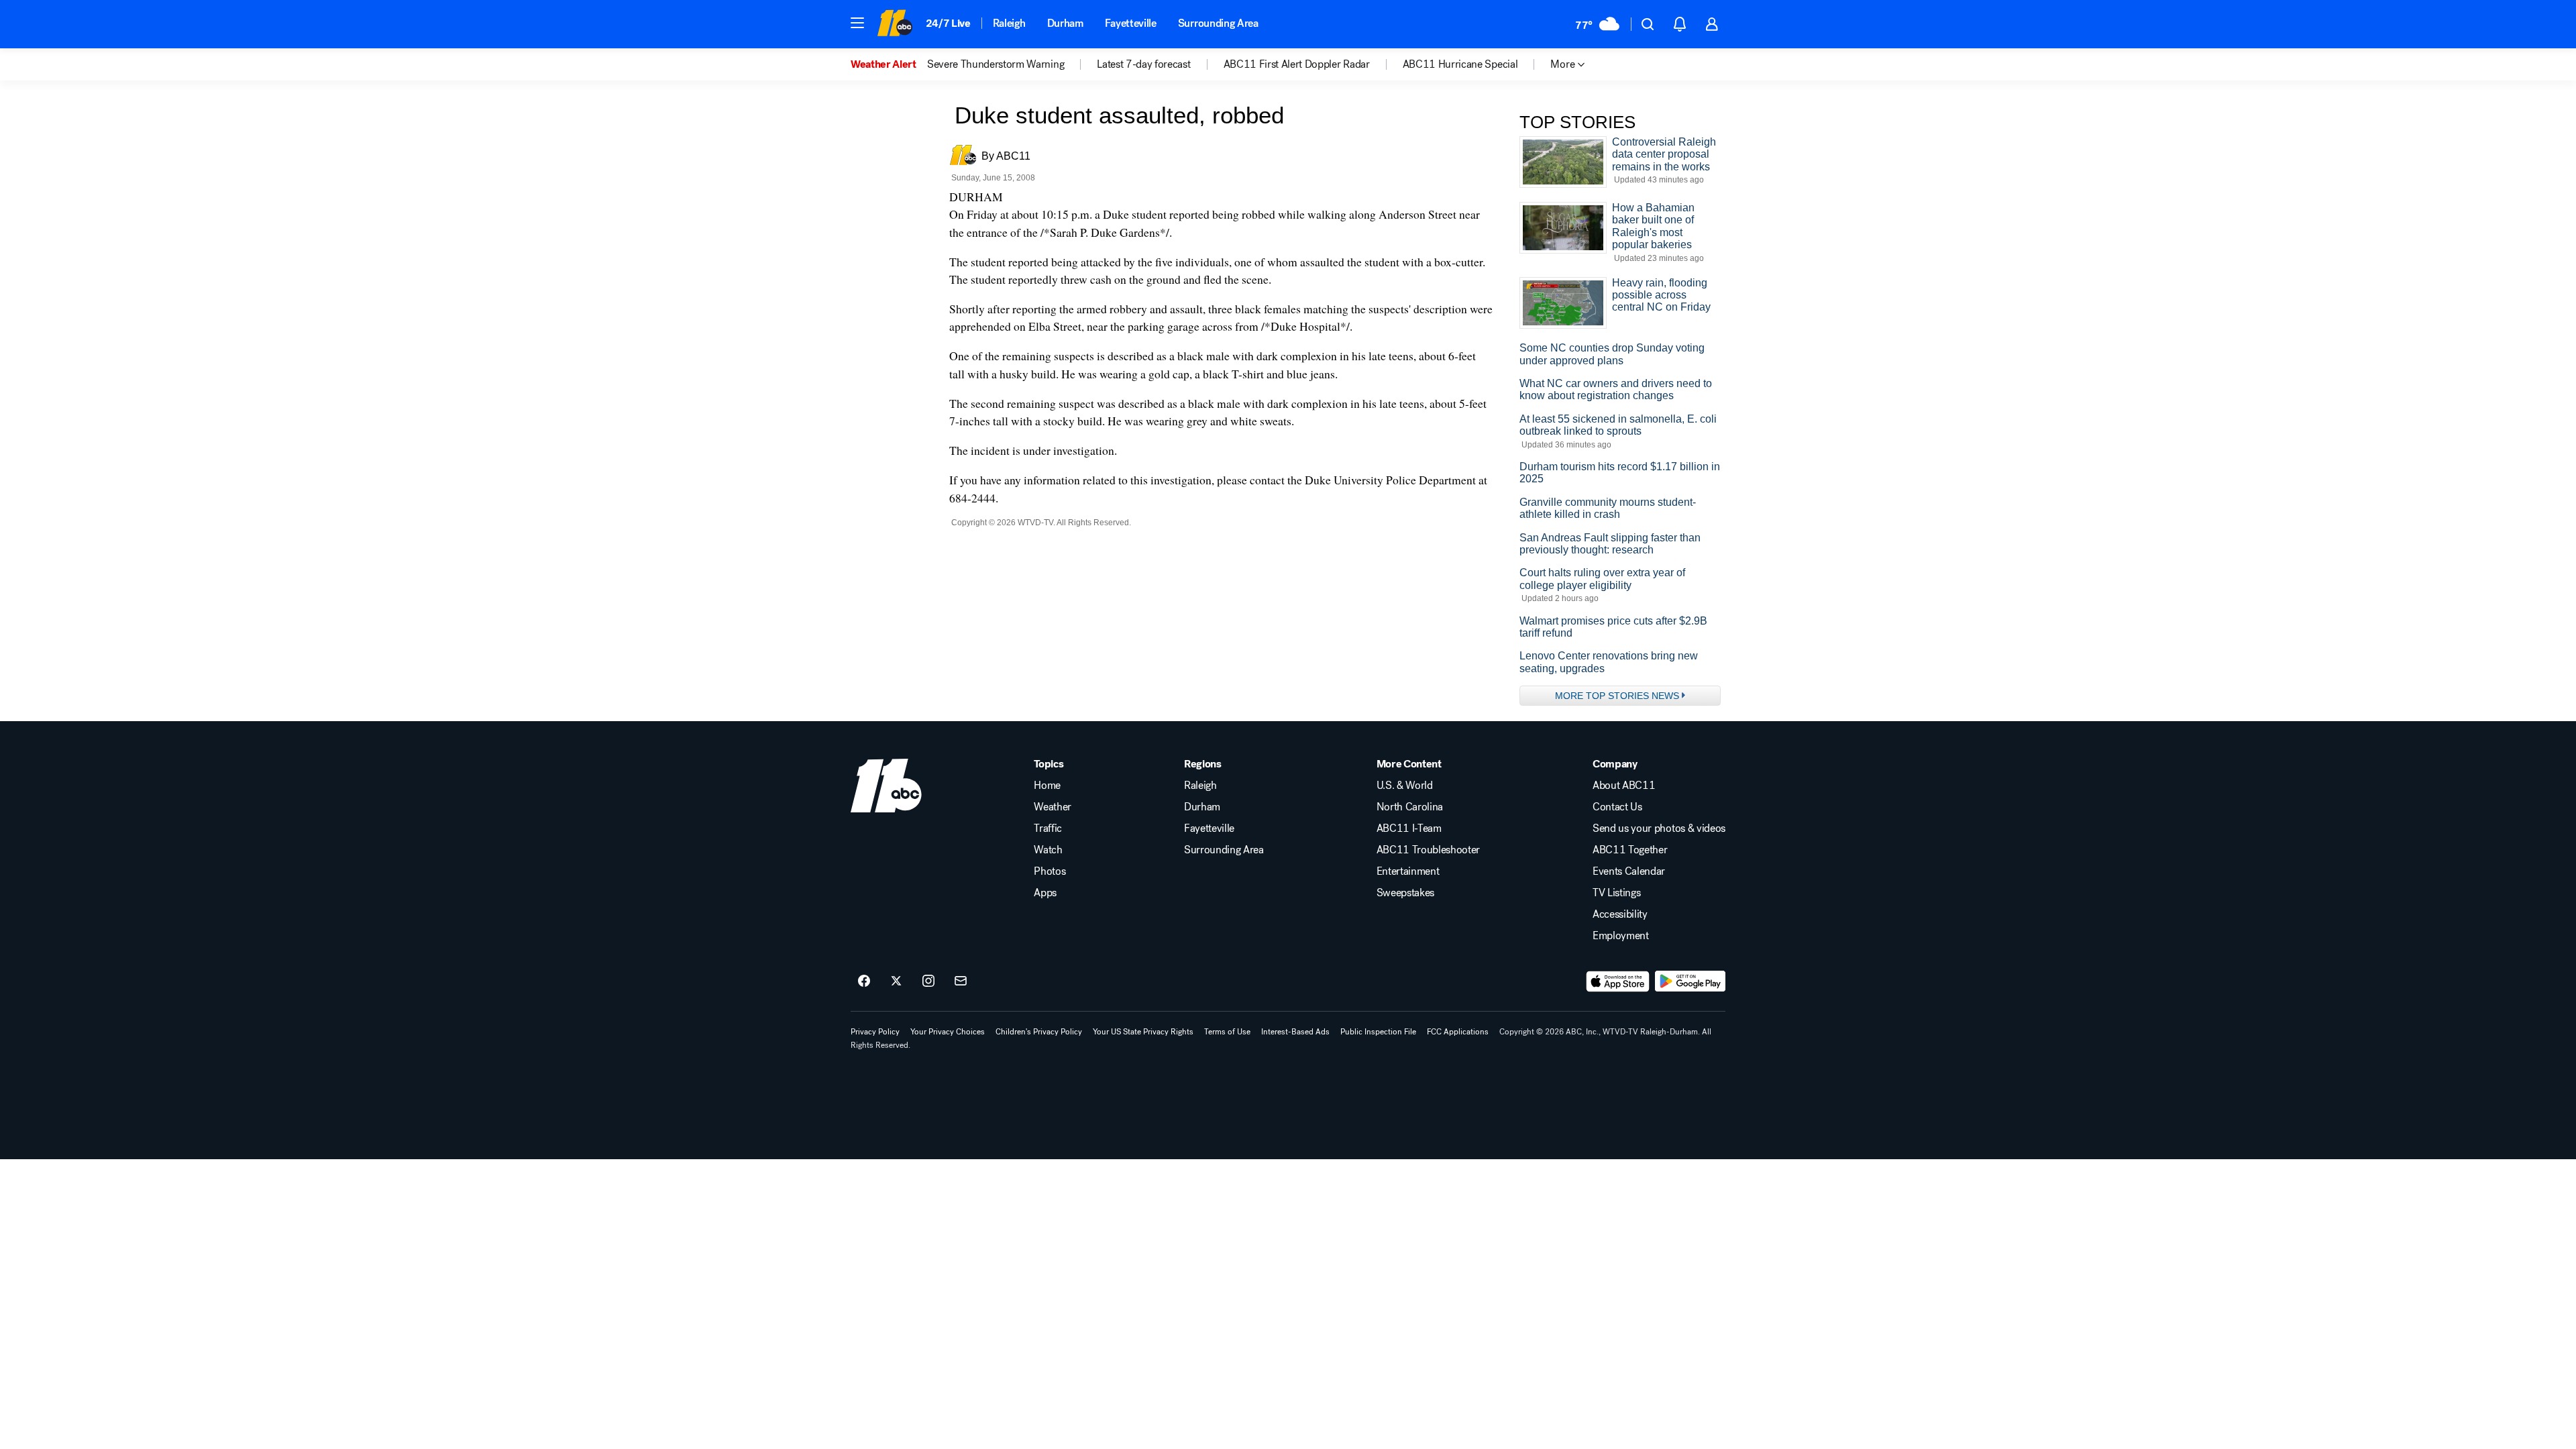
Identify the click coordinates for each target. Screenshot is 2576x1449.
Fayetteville (1131, 23)
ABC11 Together (1630, 850)
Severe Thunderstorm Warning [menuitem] (996, 64)
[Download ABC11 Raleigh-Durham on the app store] (1618, 981)
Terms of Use (1227, 1032)
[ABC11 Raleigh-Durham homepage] (895, 24)
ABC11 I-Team (1409, 828)
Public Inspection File (1378, 1032)
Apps (1045, 893)
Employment (1621, 936)
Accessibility (1620, 914)
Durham (1065, 23)
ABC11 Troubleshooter (1429, 850)
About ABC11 (1624, 786)
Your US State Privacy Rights (1143, 1032)
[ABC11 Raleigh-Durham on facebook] (864, 981)
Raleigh (1009, 23)
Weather (1053, 807)
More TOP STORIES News (1617, 696)
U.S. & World (1405, 786)
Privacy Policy (875, 1032)
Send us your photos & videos (1659, 828)
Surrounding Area (1218, 23)
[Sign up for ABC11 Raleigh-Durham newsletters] (961, 981)
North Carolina (1410, 807)
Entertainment (1408, 871)
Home (1047, 786)
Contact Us (1617, 807)
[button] (857, 23)
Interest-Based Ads (1295, 1032)
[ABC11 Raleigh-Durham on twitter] (896, 981)
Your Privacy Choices (948, 1032)
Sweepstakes (1405, 893)
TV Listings (1616, 893)
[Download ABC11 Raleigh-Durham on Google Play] (1690, 981)
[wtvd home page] (886, 786)
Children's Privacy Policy (1039, 1032)
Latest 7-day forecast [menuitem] (1143, 64)
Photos (1050, 871)
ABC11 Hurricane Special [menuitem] (1460, 64)
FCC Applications (1458, 1032)
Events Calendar (1629, 871)
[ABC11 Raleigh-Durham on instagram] (928, 981)
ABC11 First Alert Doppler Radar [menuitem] (1297, 64)
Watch (1048, 850)
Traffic (1048, 828)
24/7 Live (948, 23)
